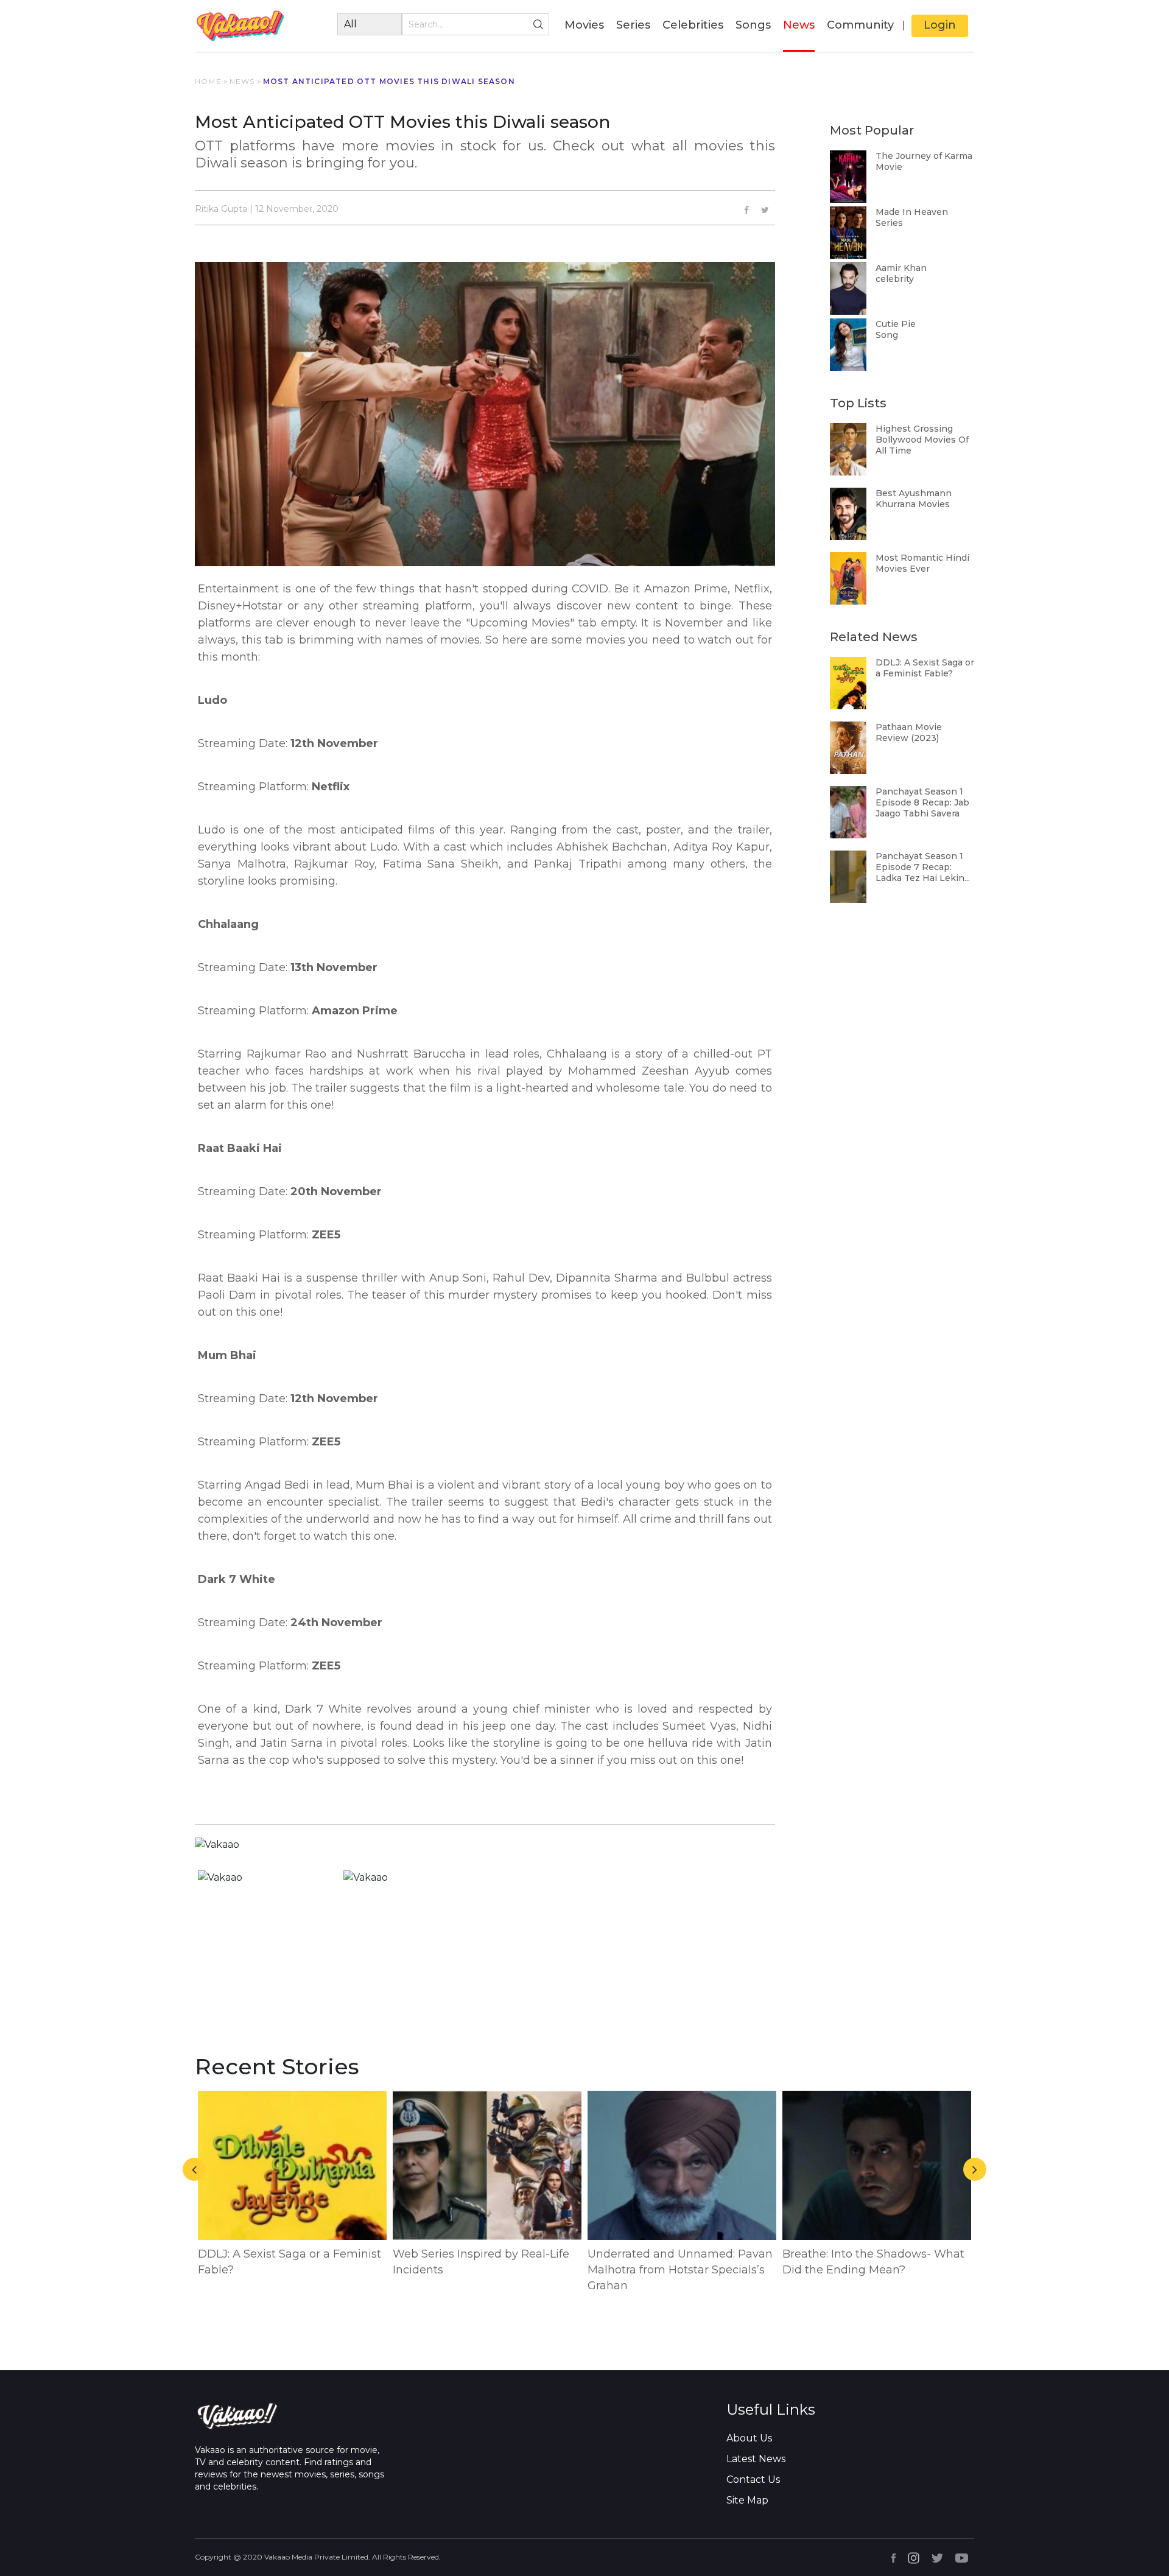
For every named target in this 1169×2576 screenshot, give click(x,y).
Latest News (756, 2459)
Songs (753, 25)
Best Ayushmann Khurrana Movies (914, 499)
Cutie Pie (896, 324)
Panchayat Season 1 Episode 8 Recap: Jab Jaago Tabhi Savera (922, 802)
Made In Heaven (912, 212)
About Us (749, 2438)
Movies (584, 25)
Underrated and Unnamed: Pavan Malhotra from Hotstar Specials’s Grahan (680, 2270)
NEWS (242, 81)
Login (940, 25)
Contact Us (753, 2479)
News (799, 25)
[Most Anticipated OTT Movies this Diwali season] (765, 210)
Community (860, 25)
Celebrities (693, 25)
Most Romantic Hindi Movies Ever (922, 563)
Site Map (747, 2500)
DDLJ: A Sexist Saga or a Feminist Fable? (925, 668)
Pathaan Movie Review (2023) (909, 732)
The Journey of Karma (924, 156)
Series (633, 25)
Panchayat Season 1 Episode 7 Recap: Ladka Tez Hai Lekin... (923, 867)
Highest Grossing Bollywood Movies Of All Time (922, 440)
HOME (208, 81)
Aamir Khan (901, 268)
